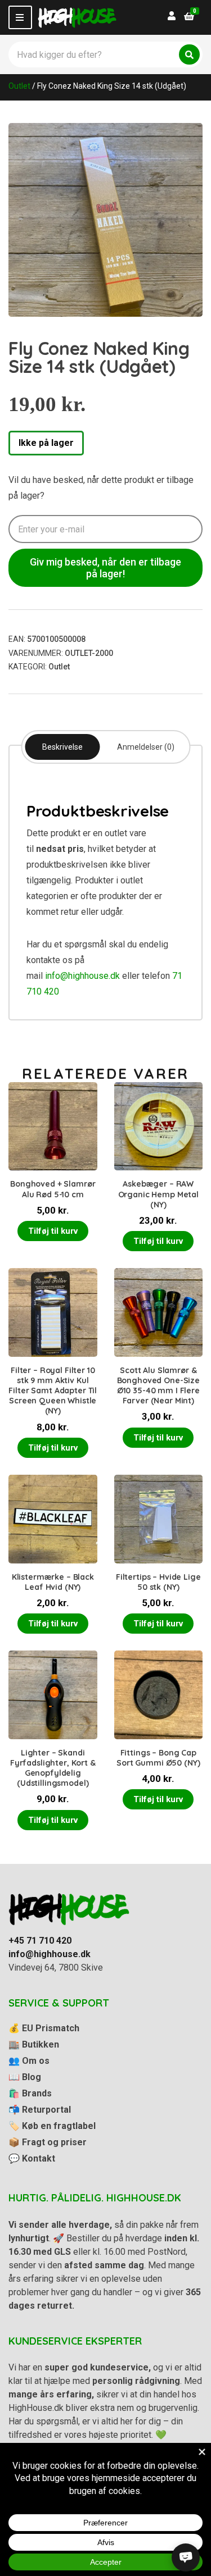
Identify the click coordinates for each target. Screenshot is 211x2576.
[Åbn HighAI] (186, 2557)
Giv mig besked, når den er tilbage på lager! (105, 568)
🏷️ (52, 2126)
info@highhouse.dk (82, 976)
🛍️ (30, 2093)
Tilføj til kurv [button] (53, 1231)
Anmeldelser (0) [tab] (146, 747)
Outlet (19, 86)
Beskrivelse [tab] (62, 747)
